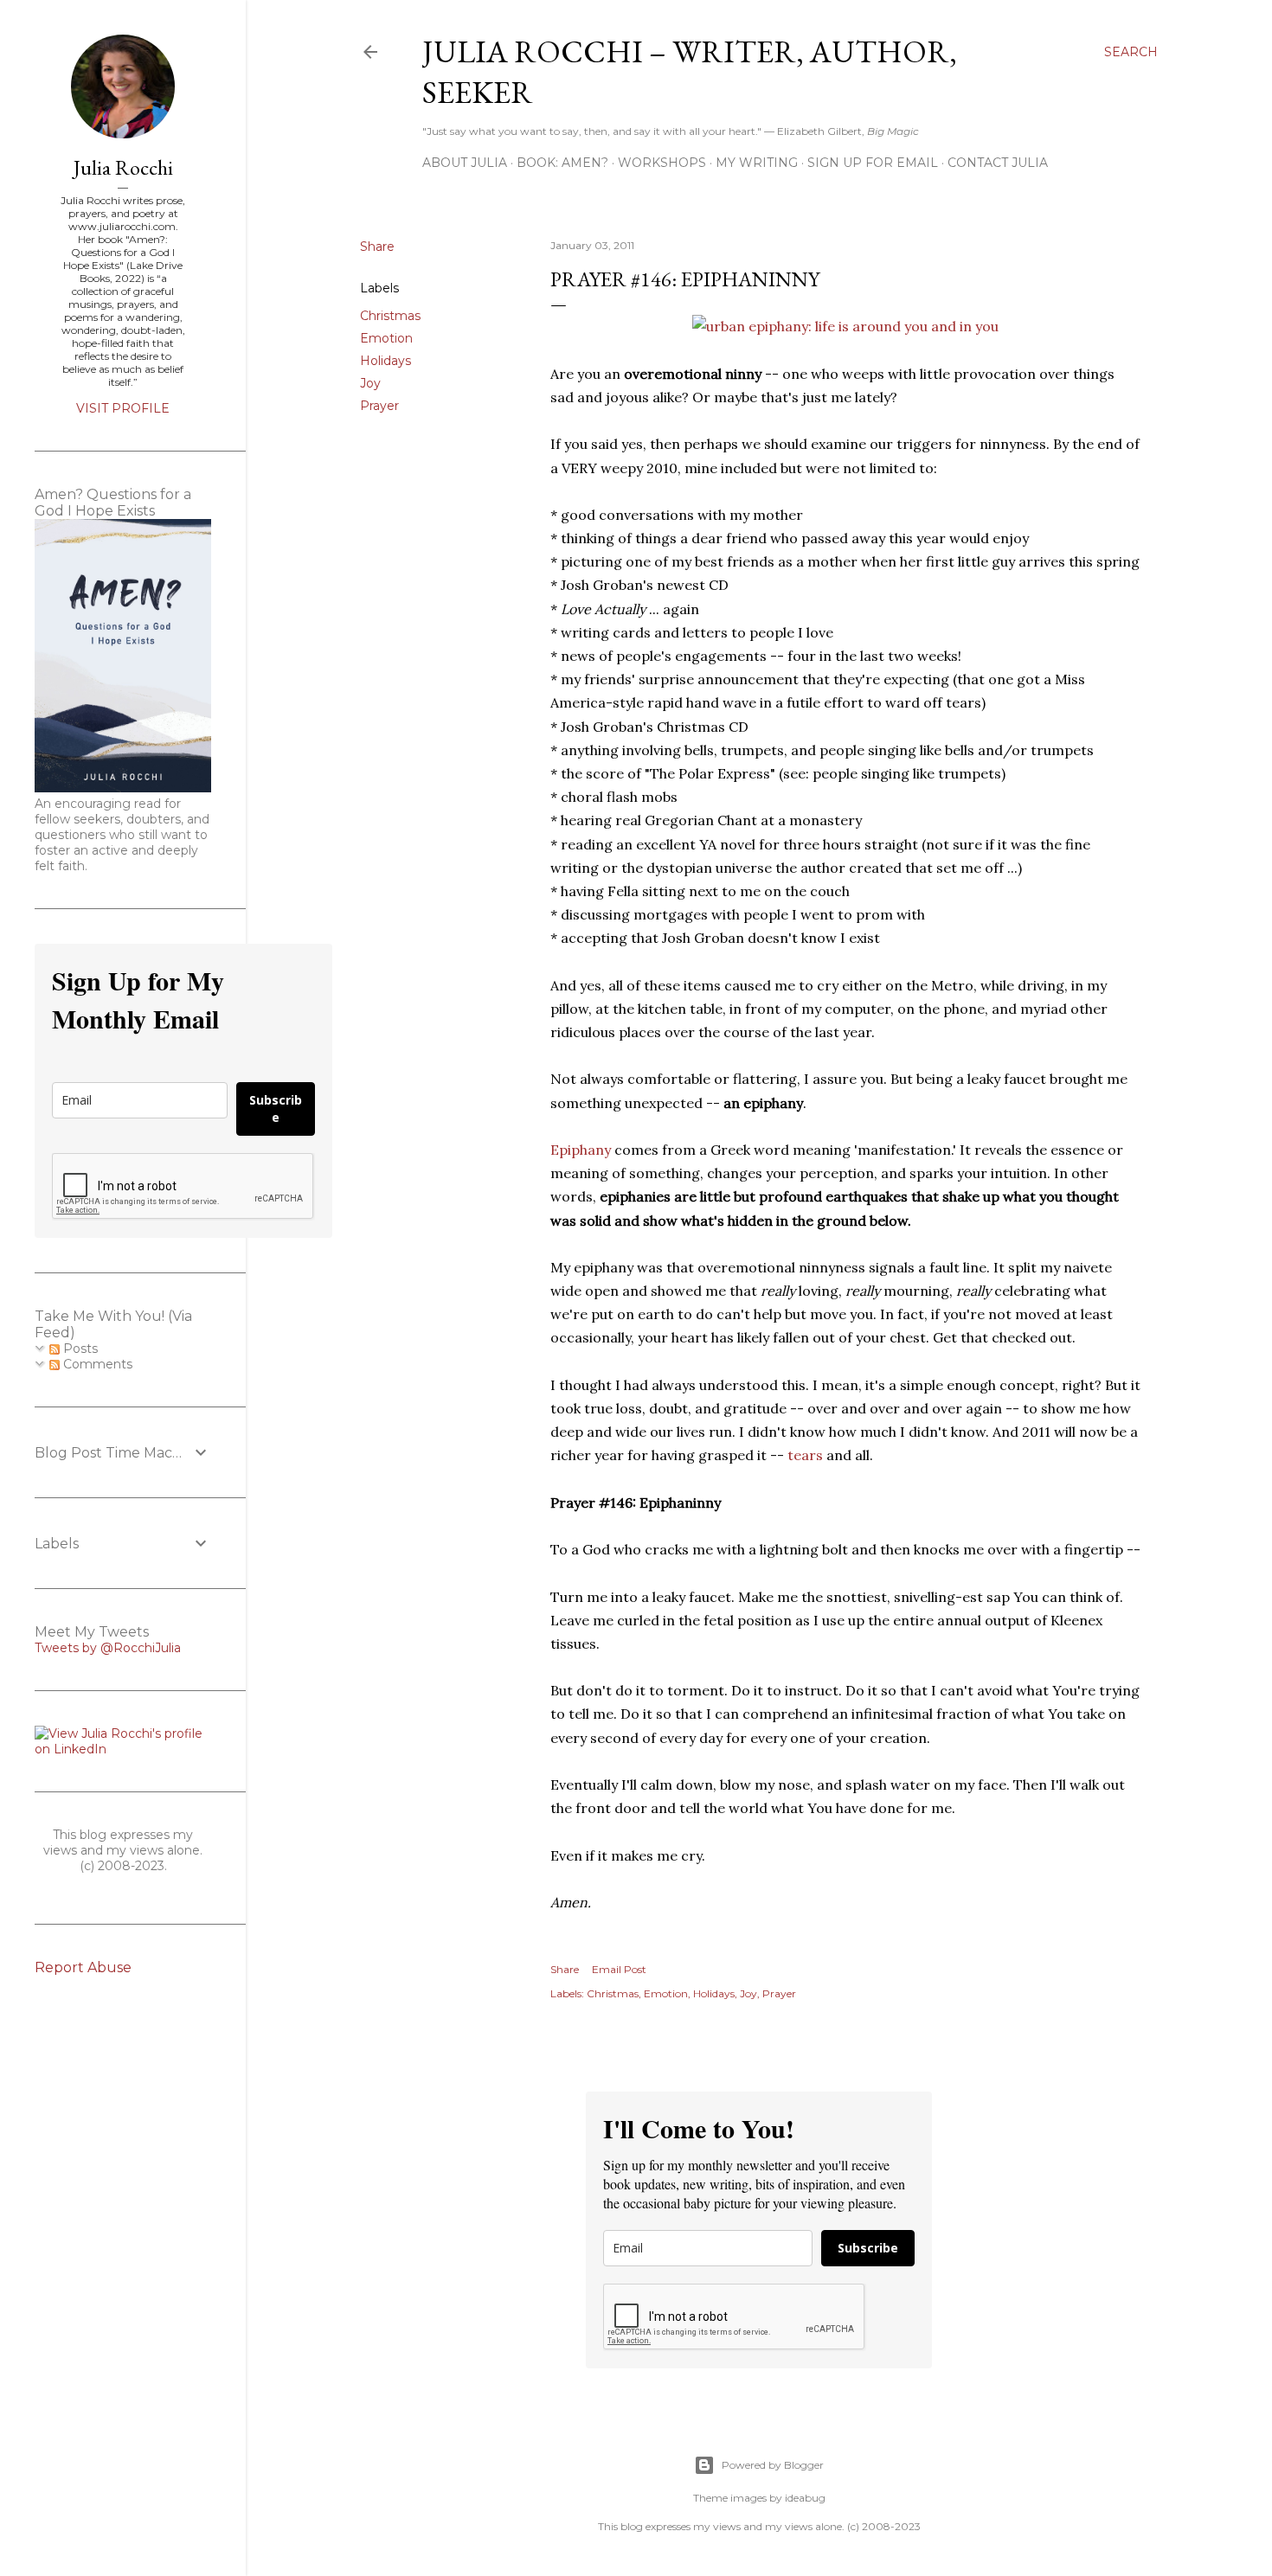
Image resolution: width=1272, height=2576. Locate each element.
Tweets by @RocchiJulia (108, 1648)
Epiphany (581, 1150)
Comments (96, 1364)
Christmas (390, 316)
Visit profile (123, 408)
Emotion (386, 338)
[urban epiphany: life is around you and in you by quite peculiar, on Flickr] (845, 326)
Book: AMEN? (562, 163)
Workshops (662, 163)
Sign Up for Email (873, 163)
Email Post (619, 1969)
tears (805, 1455)
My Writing (757, 163)
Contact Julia (998, 163)
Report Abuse (83, 1967)
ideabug (805, 2498)
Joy (370, 383)
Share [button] (377, 247)
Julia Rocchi (123, 167)
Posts (79, 1349)
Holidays (385, 361)
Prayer (379, 406)
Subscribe (868, 2248)
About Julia (465, 163)
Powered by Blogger (773, 2465)
